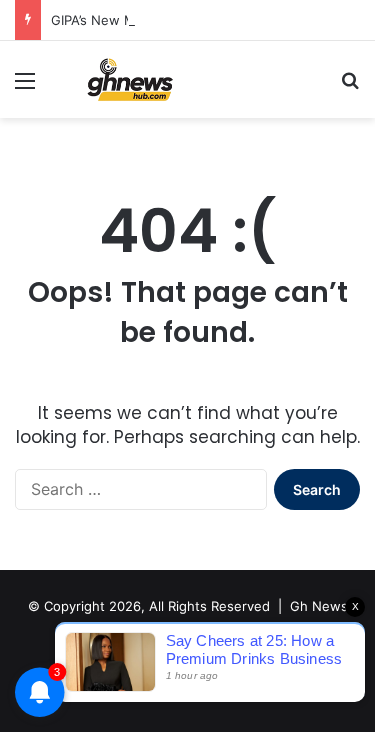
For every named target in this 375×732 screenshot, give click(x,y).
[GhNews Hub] (130, 79)
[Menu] (25, 87)
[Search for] (350, 87)
